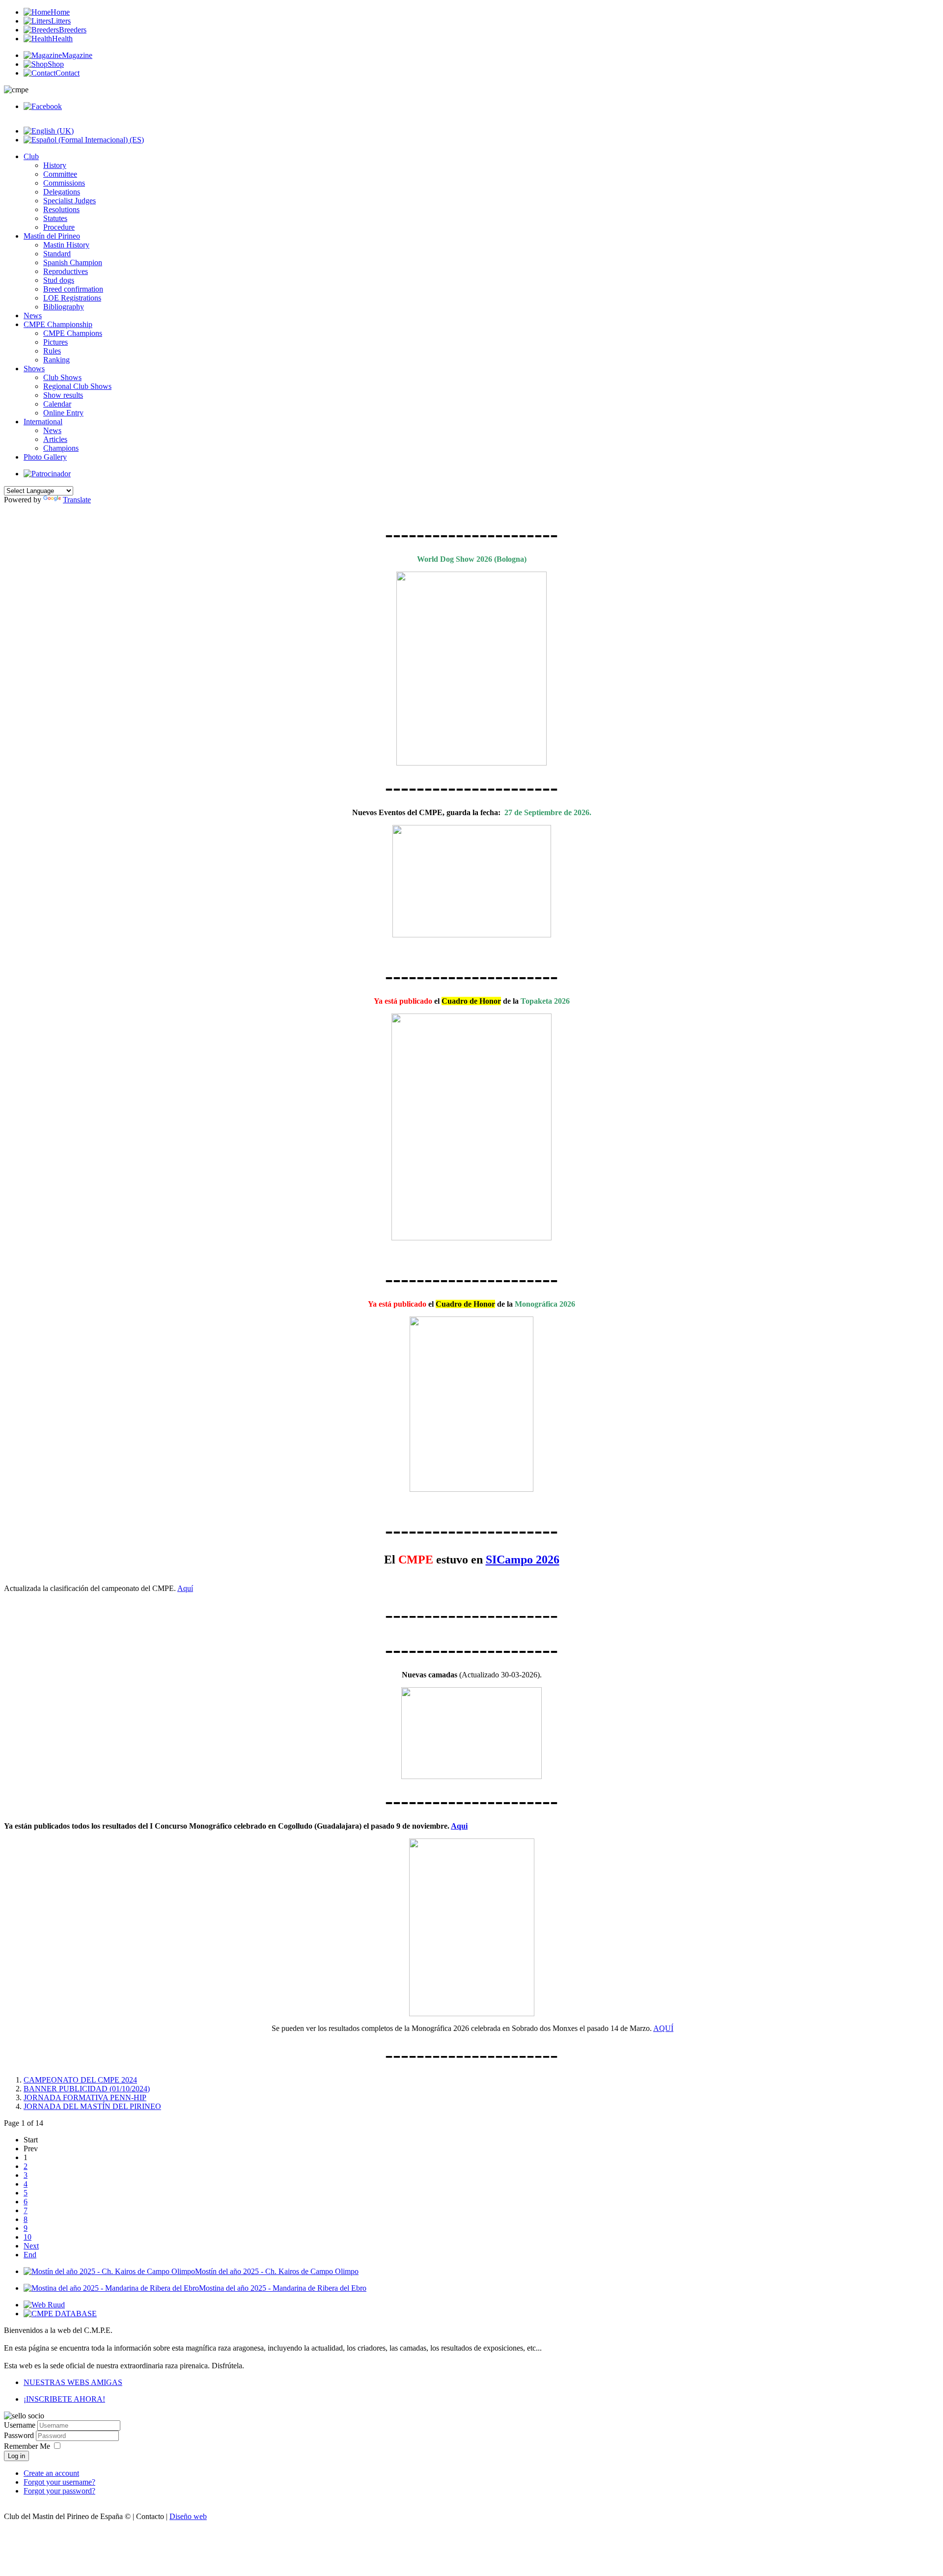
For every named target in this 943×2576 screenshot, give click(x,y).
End (30, 2255)
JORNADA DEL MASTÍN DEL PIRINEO (92, 2106)
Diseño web (188, 2516)
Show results (63, 395)
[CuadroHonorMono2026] (471, 1404)
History (55, 165)
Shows (34, 369)
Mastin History (66, 245)
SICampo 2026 (523, 1560)
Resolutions (61, 209)
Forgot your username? (59, 2482)
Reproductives (66, 271)
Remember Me (27, 2446)
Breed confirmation (73, 289)
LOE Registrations (72, 298)
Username (20, 2425)
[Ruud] (44, 2305)
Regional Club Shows (77, 386)
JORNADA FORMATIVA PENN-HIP (85, 2097)
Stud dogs (59, 280)
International (43, 422)
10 (28, 2237)
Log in (16, 2456)
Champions (61, 448)
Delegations (62, 192)
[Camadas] (471, 1776)
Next (31, 2246)
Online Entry (63, 413)
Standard (57, 254)
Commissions (64, 183)
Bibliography (64, 307)
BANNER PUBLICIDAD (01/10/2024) (87, 2089)
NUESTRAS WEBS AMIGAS (73, 2382)
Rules (52, 351)
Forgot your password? (59, 2491)
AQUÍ (663, 2028)
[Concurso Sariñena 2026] (471, 881)
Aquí (185, 1588)
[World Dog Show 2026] (471, 669)
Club (31, 156)
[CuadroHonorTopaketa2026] (471, 1127)
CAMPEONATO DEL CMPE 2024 (80, 2080)
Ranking (56, 360)
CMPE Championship (58, 324)
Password (20, 2435)
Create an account (51, 2473)
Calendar (57, 404)
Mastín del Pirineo (52, 236)
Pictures (55, 342)
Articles (55, 439)
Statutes (55, 218)
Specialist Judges (69, 201)
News (33, 315)
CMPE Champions (73, 333)
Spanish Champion (73, 262)
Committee (60, 174)
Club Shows (62, 377)
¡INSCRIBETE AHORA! (64, 2399)
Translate (77, 500)
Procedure (59, 227)
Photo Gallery (45, 457)
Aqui (459, 1826)
